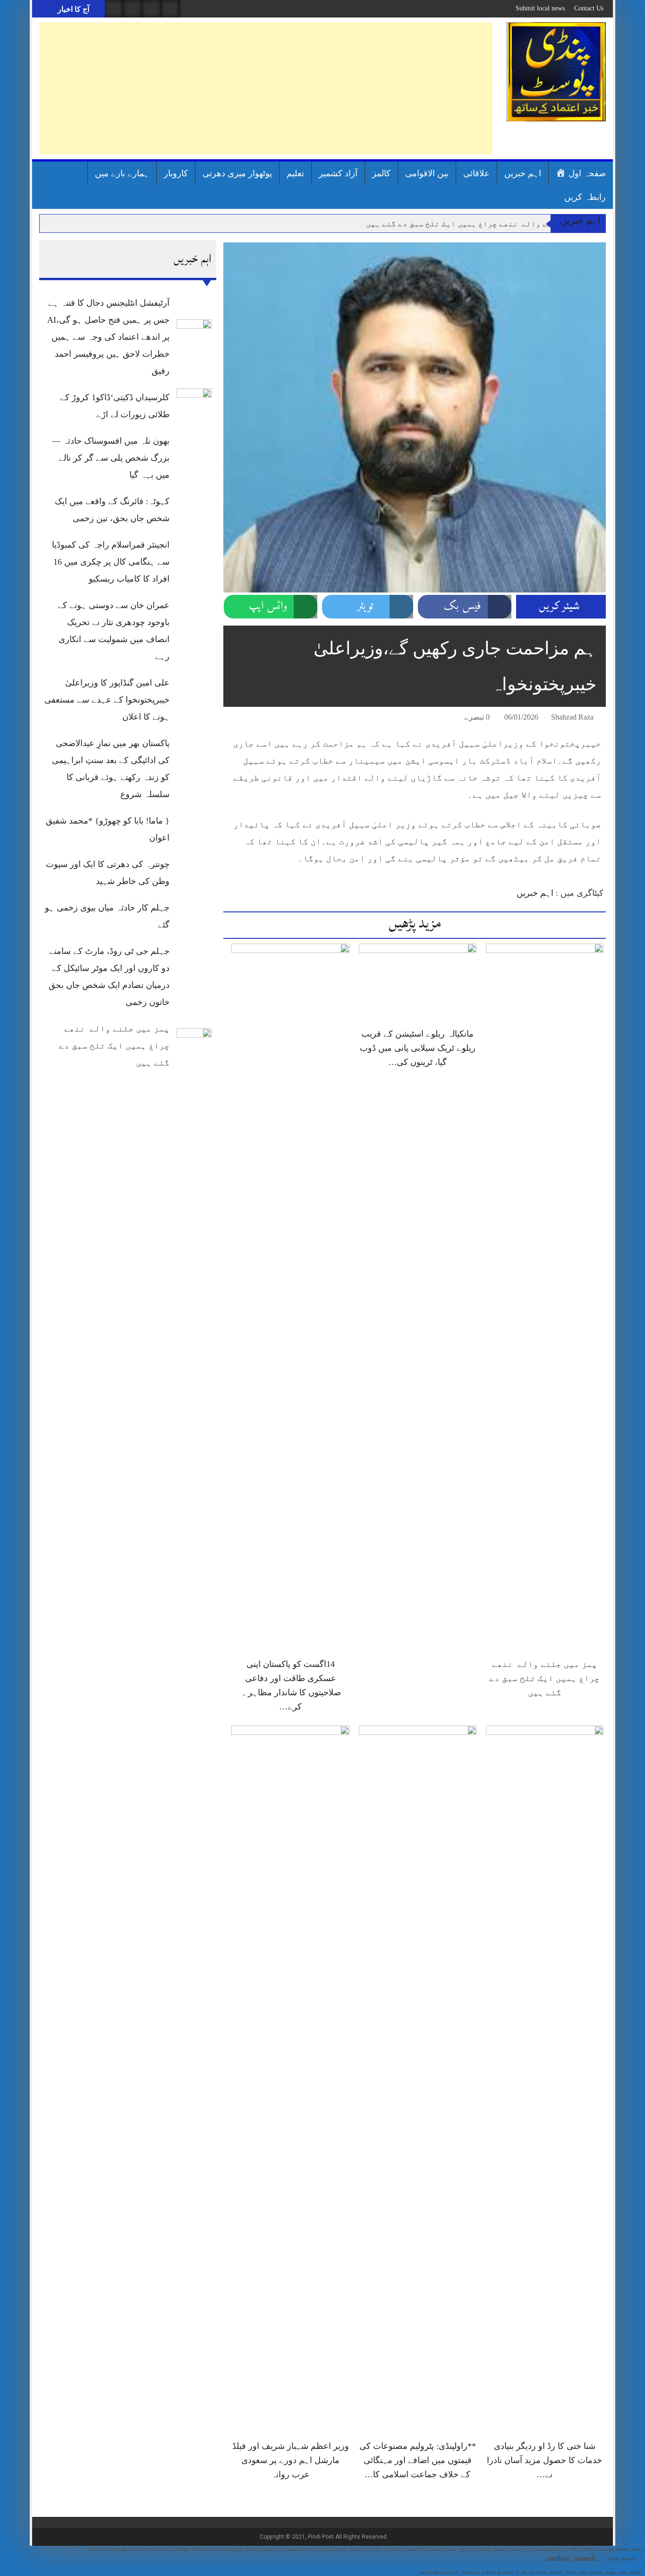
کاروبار (176, 173)
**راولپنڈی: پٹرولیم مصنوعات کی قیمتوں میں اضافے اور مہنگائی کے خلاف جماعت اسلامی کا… (418, 2460)
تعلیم (295, 173)
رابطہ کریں (585, 197)
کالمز (381, 173)
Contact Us (589, 8)
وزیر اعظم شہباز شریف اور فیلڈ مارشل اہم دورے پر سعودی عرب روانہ (291, 2460)
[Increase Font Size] (244, 719)
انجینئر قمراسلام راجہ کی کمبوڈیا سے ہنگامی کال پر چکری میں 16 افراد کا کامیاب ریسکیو (111, 562)
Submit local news (540, 8)
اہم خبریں (523, 173)
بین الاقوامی (427, 173)
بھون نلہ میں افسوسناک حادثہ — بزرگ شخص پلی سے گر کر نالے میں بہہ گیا (111, 458)
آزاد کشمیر (338, 173)
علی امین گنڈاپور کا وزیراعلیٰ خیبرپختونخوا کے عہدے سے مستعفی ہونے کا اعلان (107, 700)
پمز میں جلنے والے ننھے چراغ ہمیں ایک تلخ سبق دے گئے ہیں (480, 224)
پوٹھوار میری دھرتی (237, 173)
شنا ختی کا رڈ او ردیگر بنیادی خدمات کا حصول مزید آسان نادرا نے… (544, 2460)
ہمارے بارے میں (122, 173)
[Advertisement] (266, 88)
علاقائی (476, 173)
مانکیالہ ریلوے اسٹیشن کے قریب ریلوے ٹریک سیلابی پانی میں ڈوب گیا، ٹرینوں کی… (418, 1048)
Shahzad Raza (572, 717)
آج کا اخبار (72, 9)
